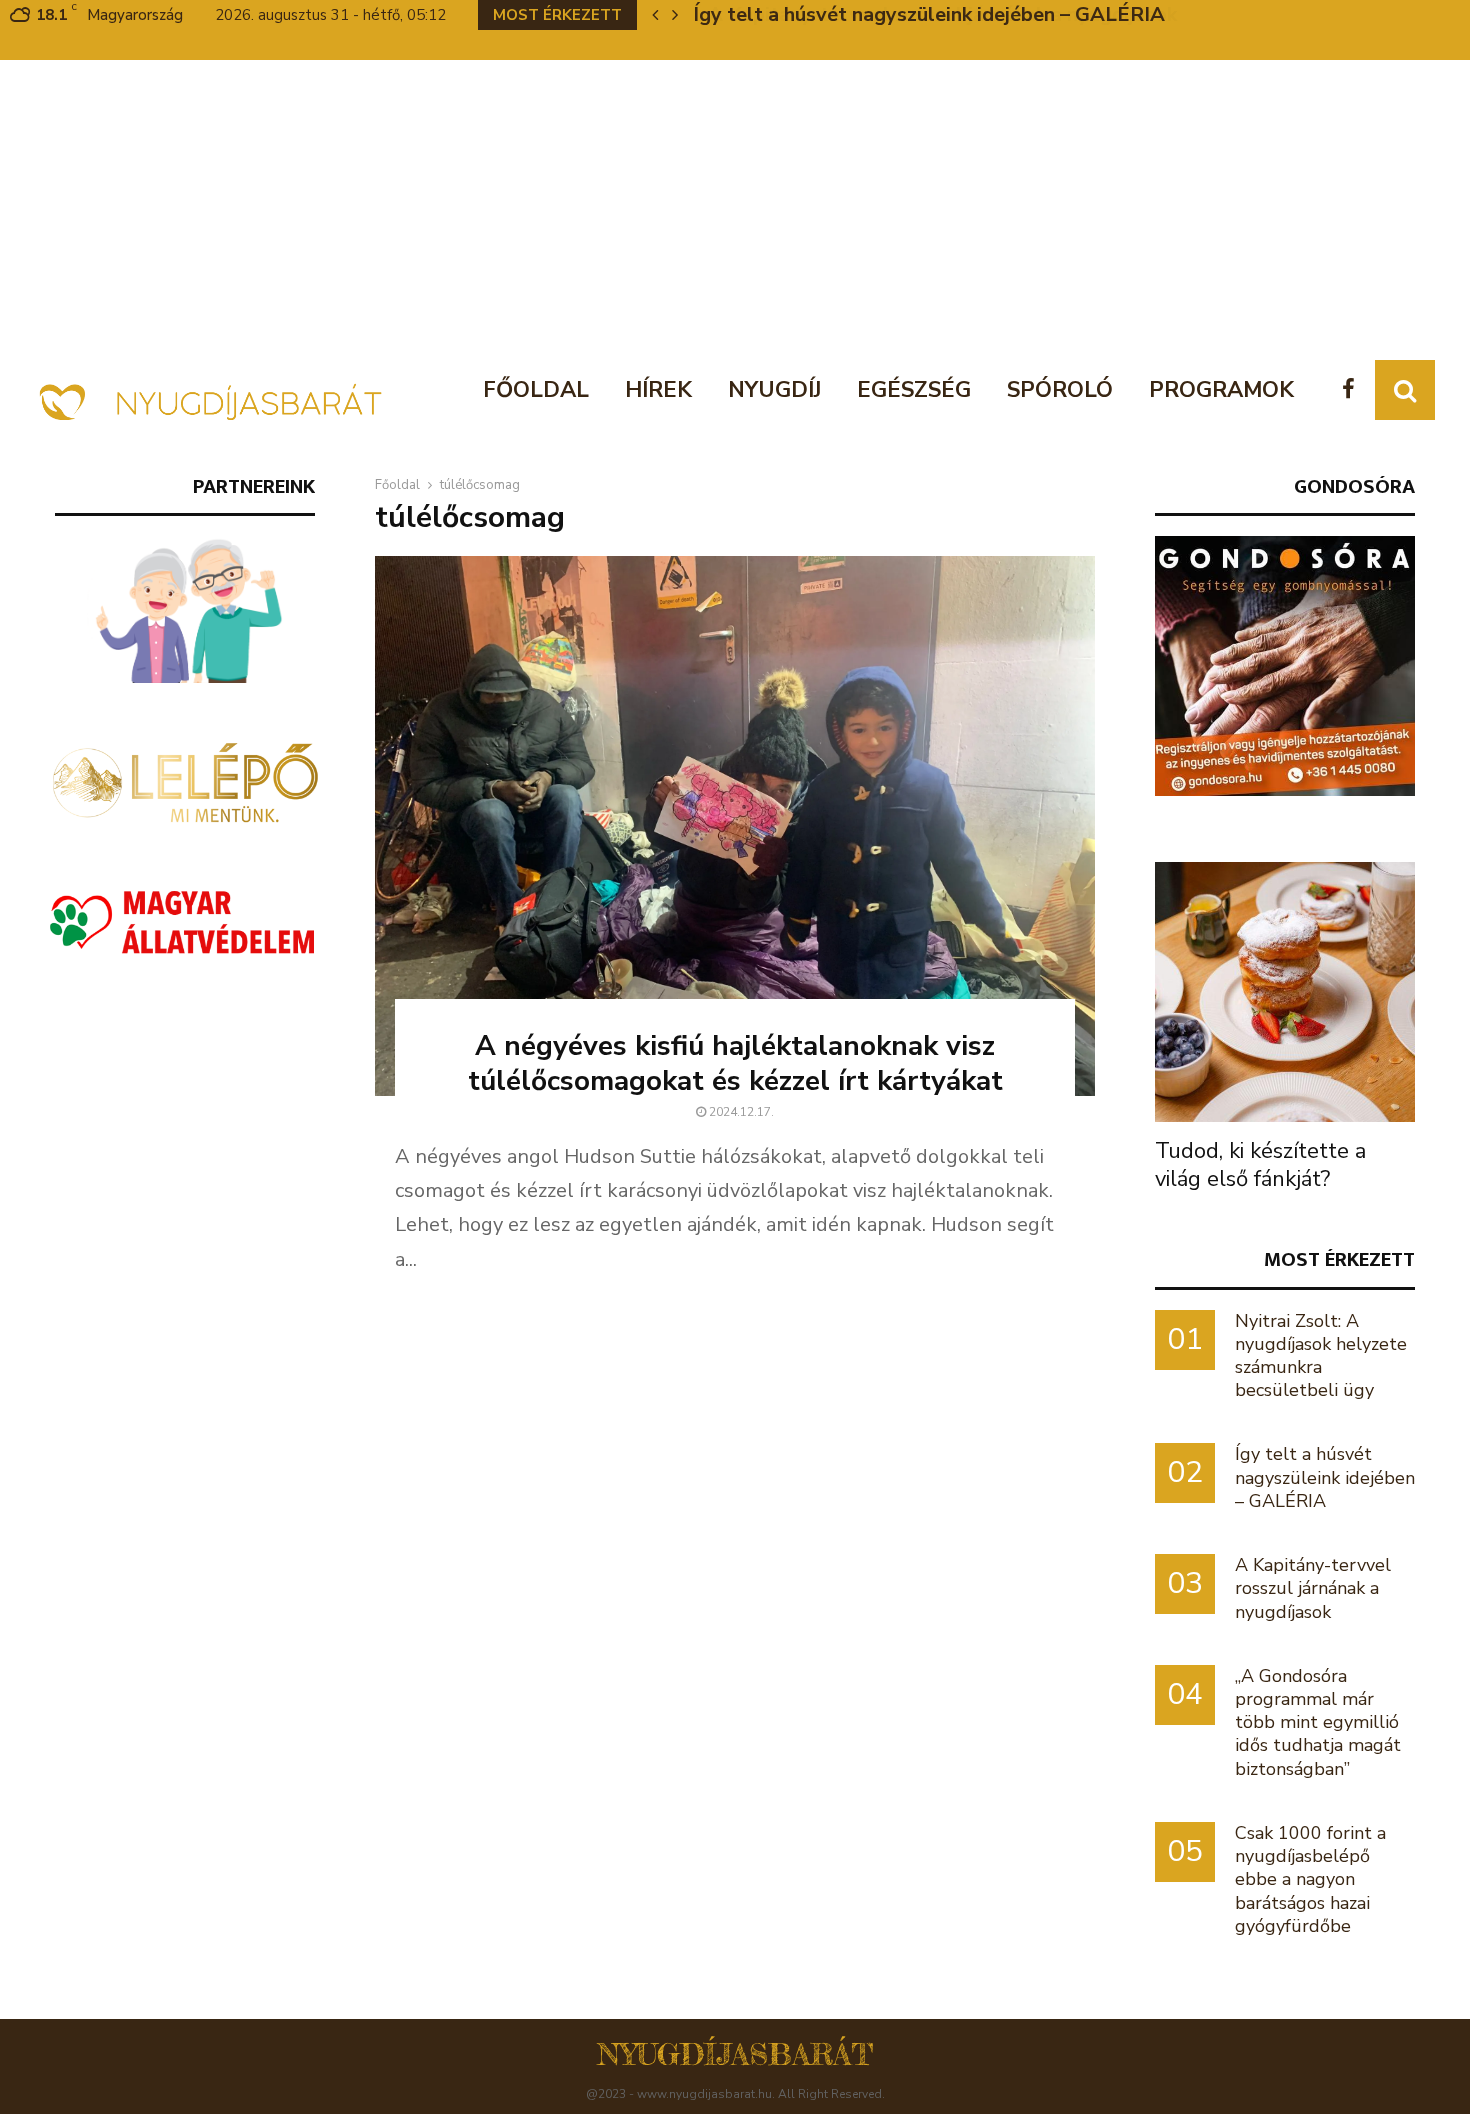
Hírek (658, 390)
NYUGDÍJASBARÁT (735, 2054)
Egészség (914, 390)
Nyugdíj (774, 390)
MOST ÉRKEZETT (1339, 1259)
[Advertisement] (735, 210)
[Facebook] (1353, 390)
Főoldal (536, 390)
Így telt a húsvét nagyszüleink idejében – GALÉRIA (1325, 1477)
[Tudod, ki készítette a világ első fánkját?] (1285, 992)
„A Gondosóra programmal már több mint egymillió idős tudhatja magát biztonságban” (1318, 1722)
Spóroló (1060, 390)
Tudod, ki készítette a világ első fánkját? (1260, 1165)
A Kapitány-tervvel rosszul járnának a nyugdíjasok (927, 14)
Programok (1221, 390)
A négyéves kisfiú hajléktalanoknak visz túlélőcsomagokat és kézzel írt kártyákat (735, 1063)
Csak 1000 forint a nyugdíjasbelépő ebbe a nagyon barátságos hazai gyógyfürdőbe (1310, 1879)
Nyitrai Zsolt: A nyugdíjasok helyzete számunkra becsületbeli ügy (1321, 1356)
